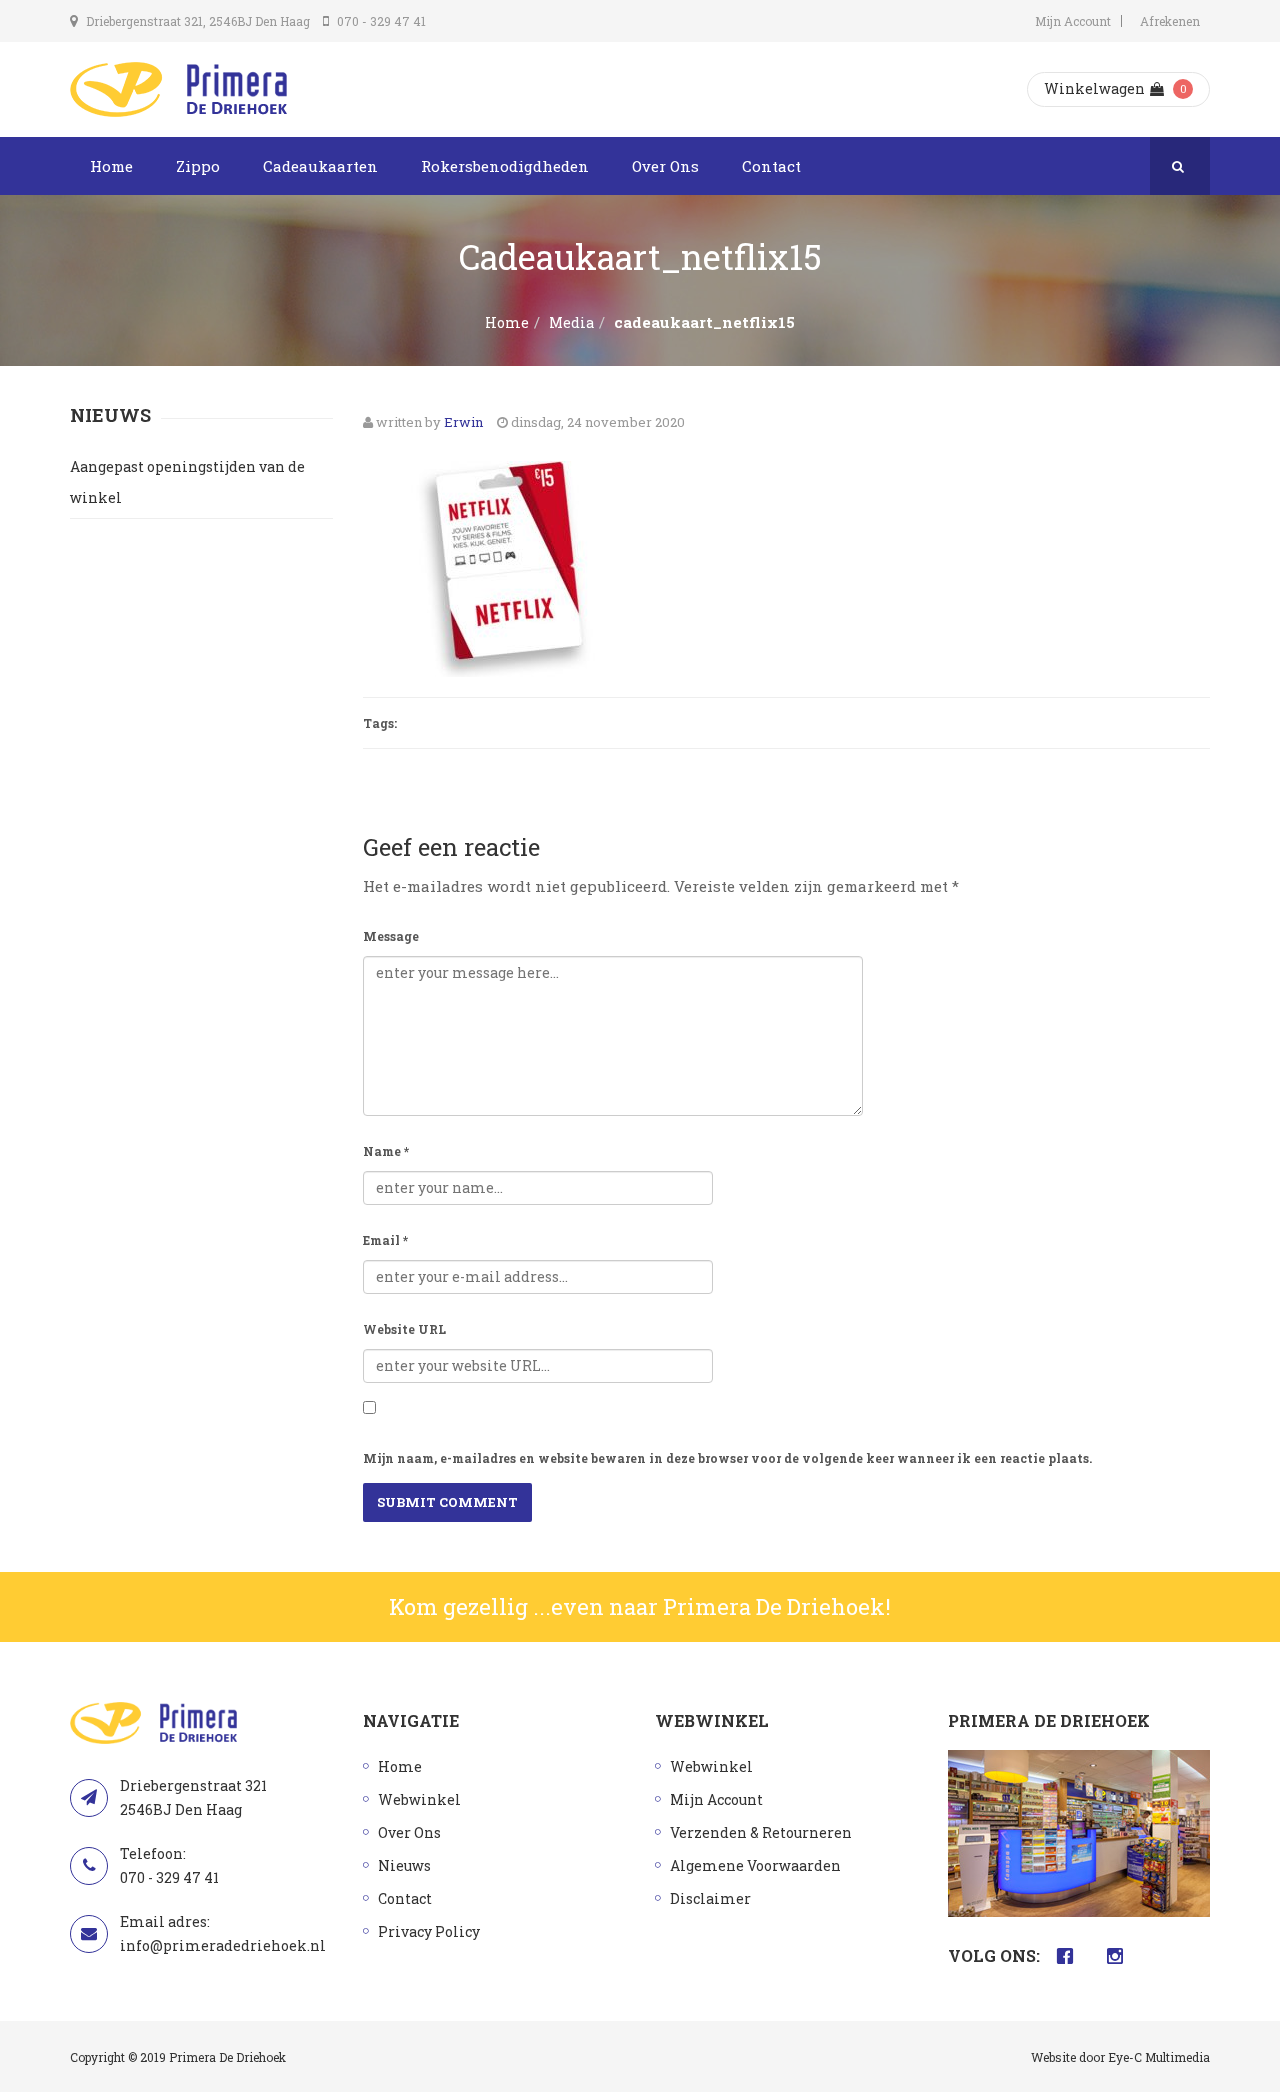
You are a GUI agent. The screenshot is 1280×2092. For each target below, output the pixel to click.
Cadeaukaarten (320, 166)
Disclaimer (710, 1898)
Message (391, 936)
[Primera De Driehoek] (178, 89)
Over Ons (665, 166)
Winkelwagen (1094, 88)
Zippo (198, 166)
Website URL (404, 1329)
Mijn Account (1073, 21)
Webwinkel (419, 1799)
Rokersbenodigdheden (505, 166)
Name (386, 1151)
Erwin (463, 422)
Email (385, 1240)
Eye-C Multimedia (1159, 2057)
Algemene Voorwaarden (755, 1865)
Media (571, 322)
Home (111, 166)
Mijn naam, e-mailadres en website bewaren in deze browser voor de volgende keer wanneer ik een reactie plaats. (727, 1458)
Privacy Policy (429, 1931)
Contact (771, 166)
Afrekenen (1170, 21)
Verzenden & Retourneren (761, 1832)
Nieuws (404, 1865)
